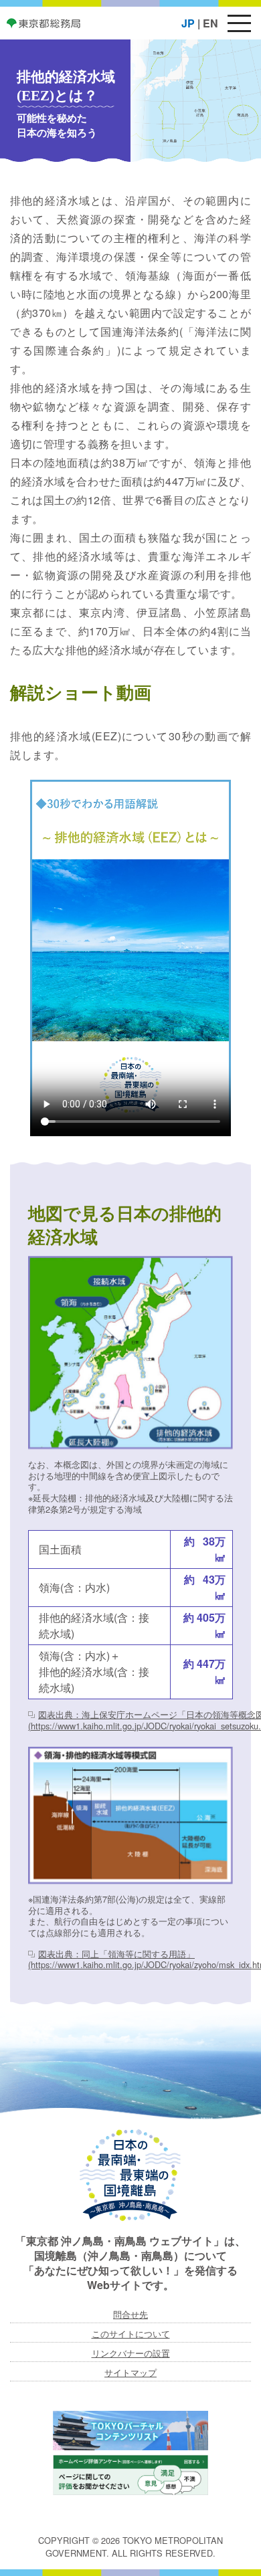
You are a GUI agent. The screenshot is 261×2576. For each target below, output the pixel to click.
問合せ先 (130, 2314)
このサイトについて (131, 2334)
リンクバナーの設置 (131, 2353)
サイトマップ (130, 2372)
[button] (239, 23)
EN (210, 23)
